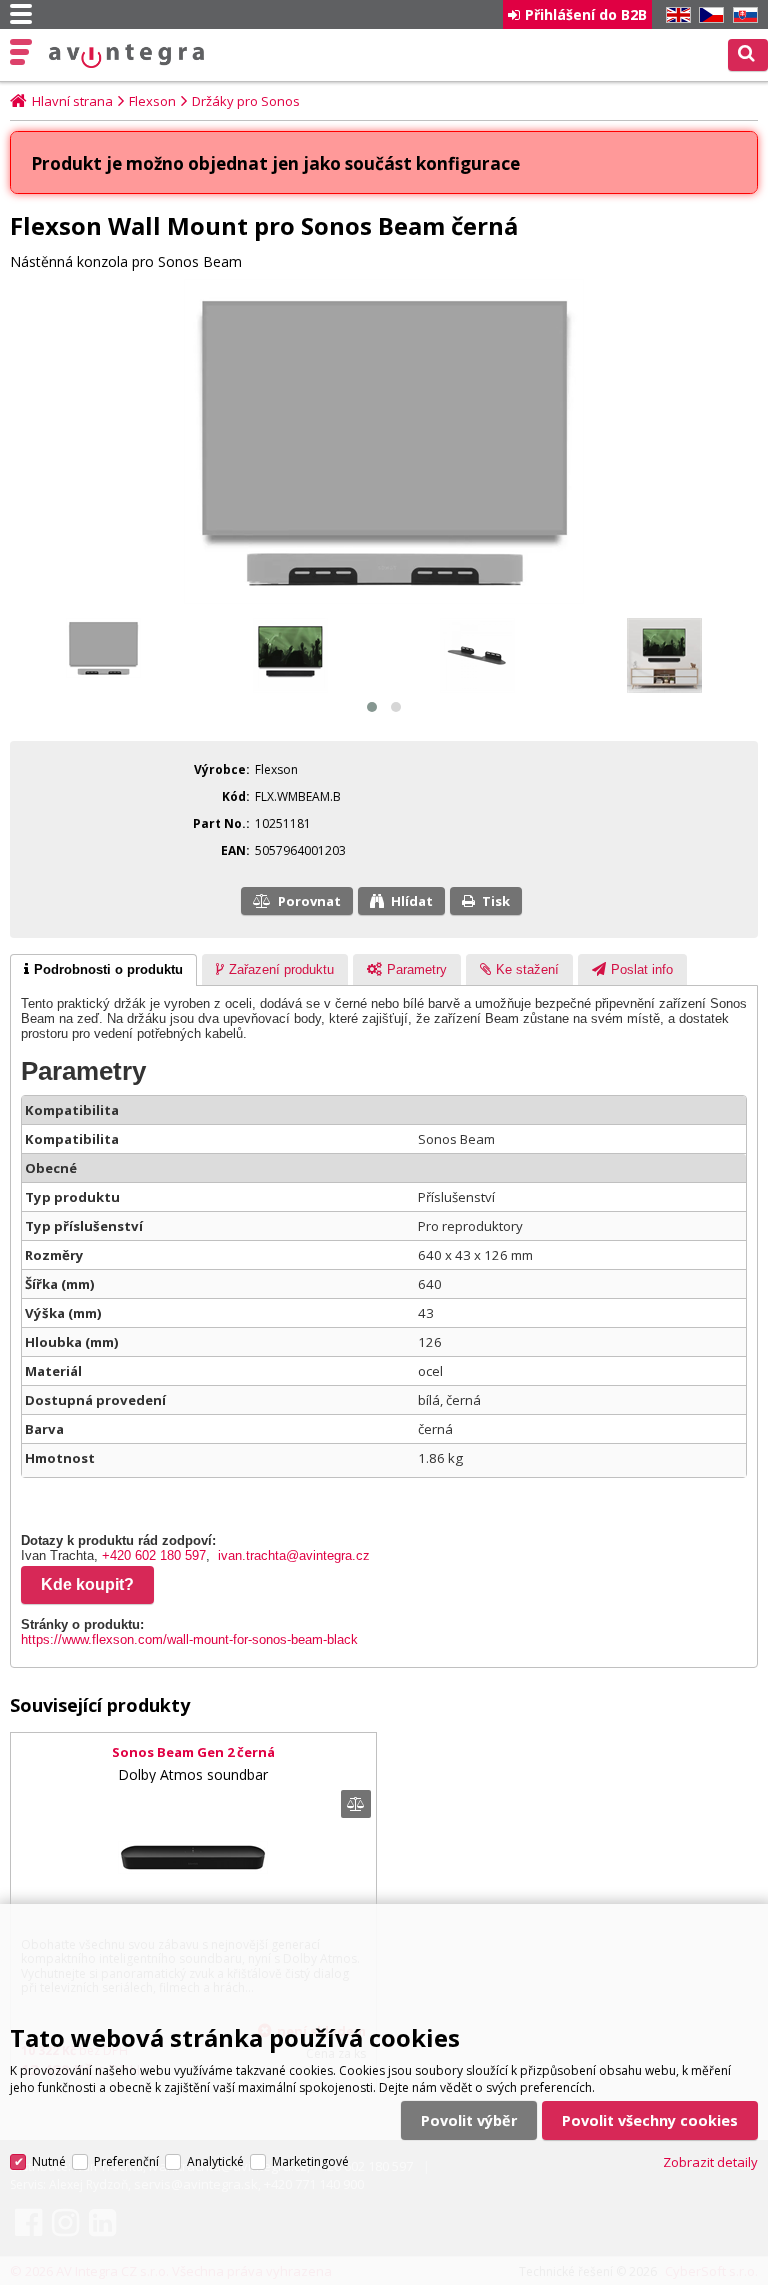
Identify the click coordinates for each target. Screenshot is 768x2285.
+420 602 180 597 (154, 1555)
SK (742, 15)
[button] (372, 707)
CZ (708, 15)
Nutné (49, 2161)
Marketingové (310, 2161)
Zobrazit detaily (710, 2162)
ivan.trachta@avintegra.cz (294, 1555)
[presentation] (103, 970)
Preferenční (126, 2161)
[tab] (103, 970)
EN (675, 15)
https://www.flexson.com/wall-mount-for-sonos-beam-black (189, 1639)
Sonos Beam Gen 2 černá (193, 1752)
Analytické (215, 2161)
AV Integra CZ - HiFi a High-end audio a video (127, 56)
